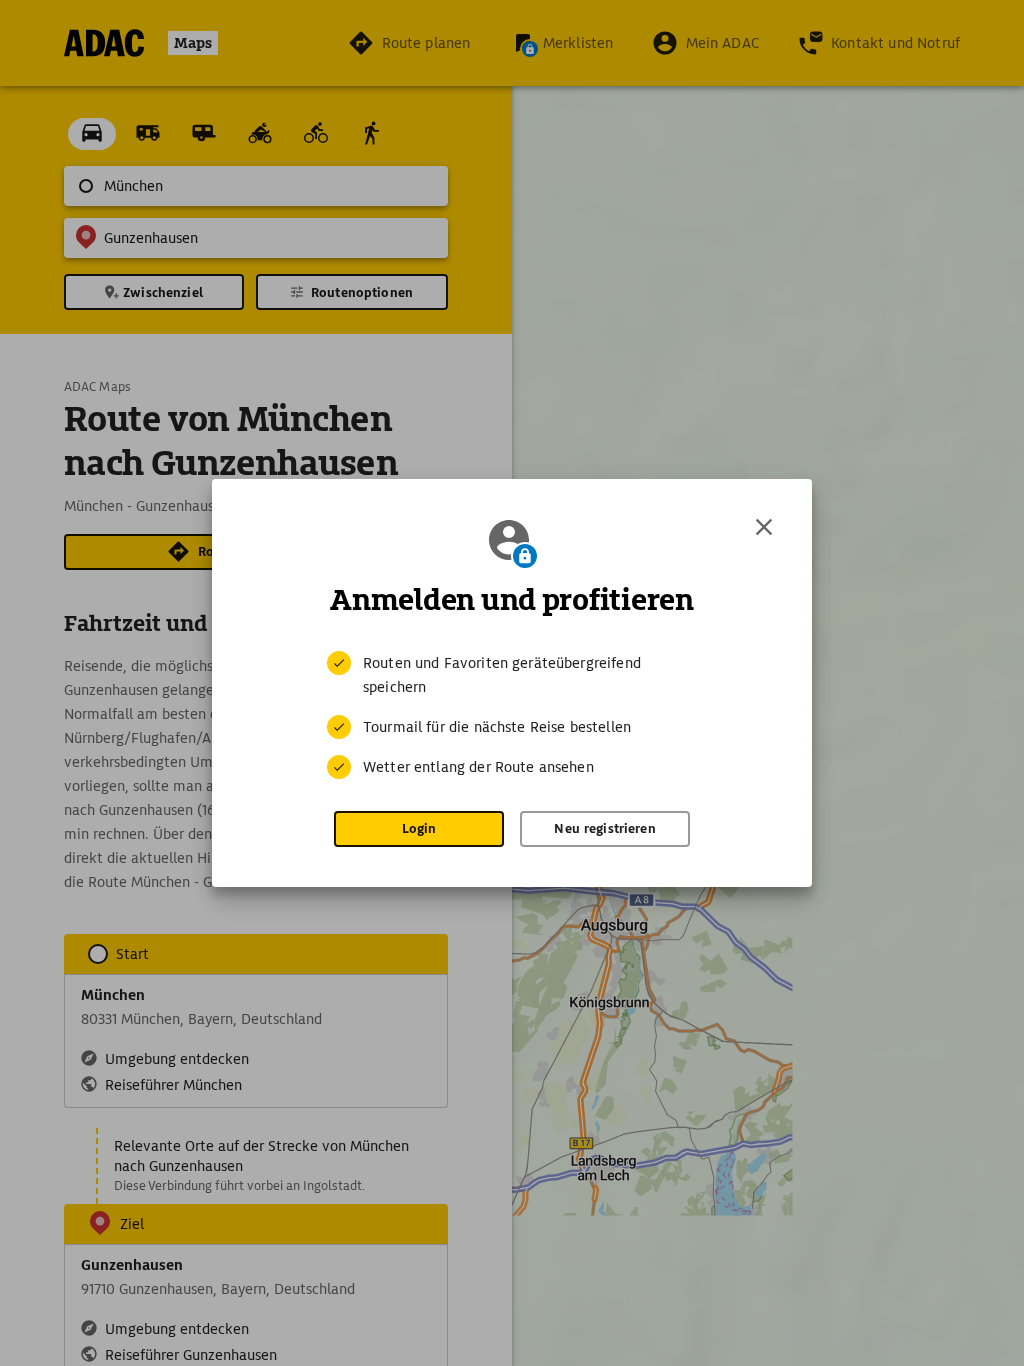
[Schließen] (764, 527)
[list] (512, 715)
